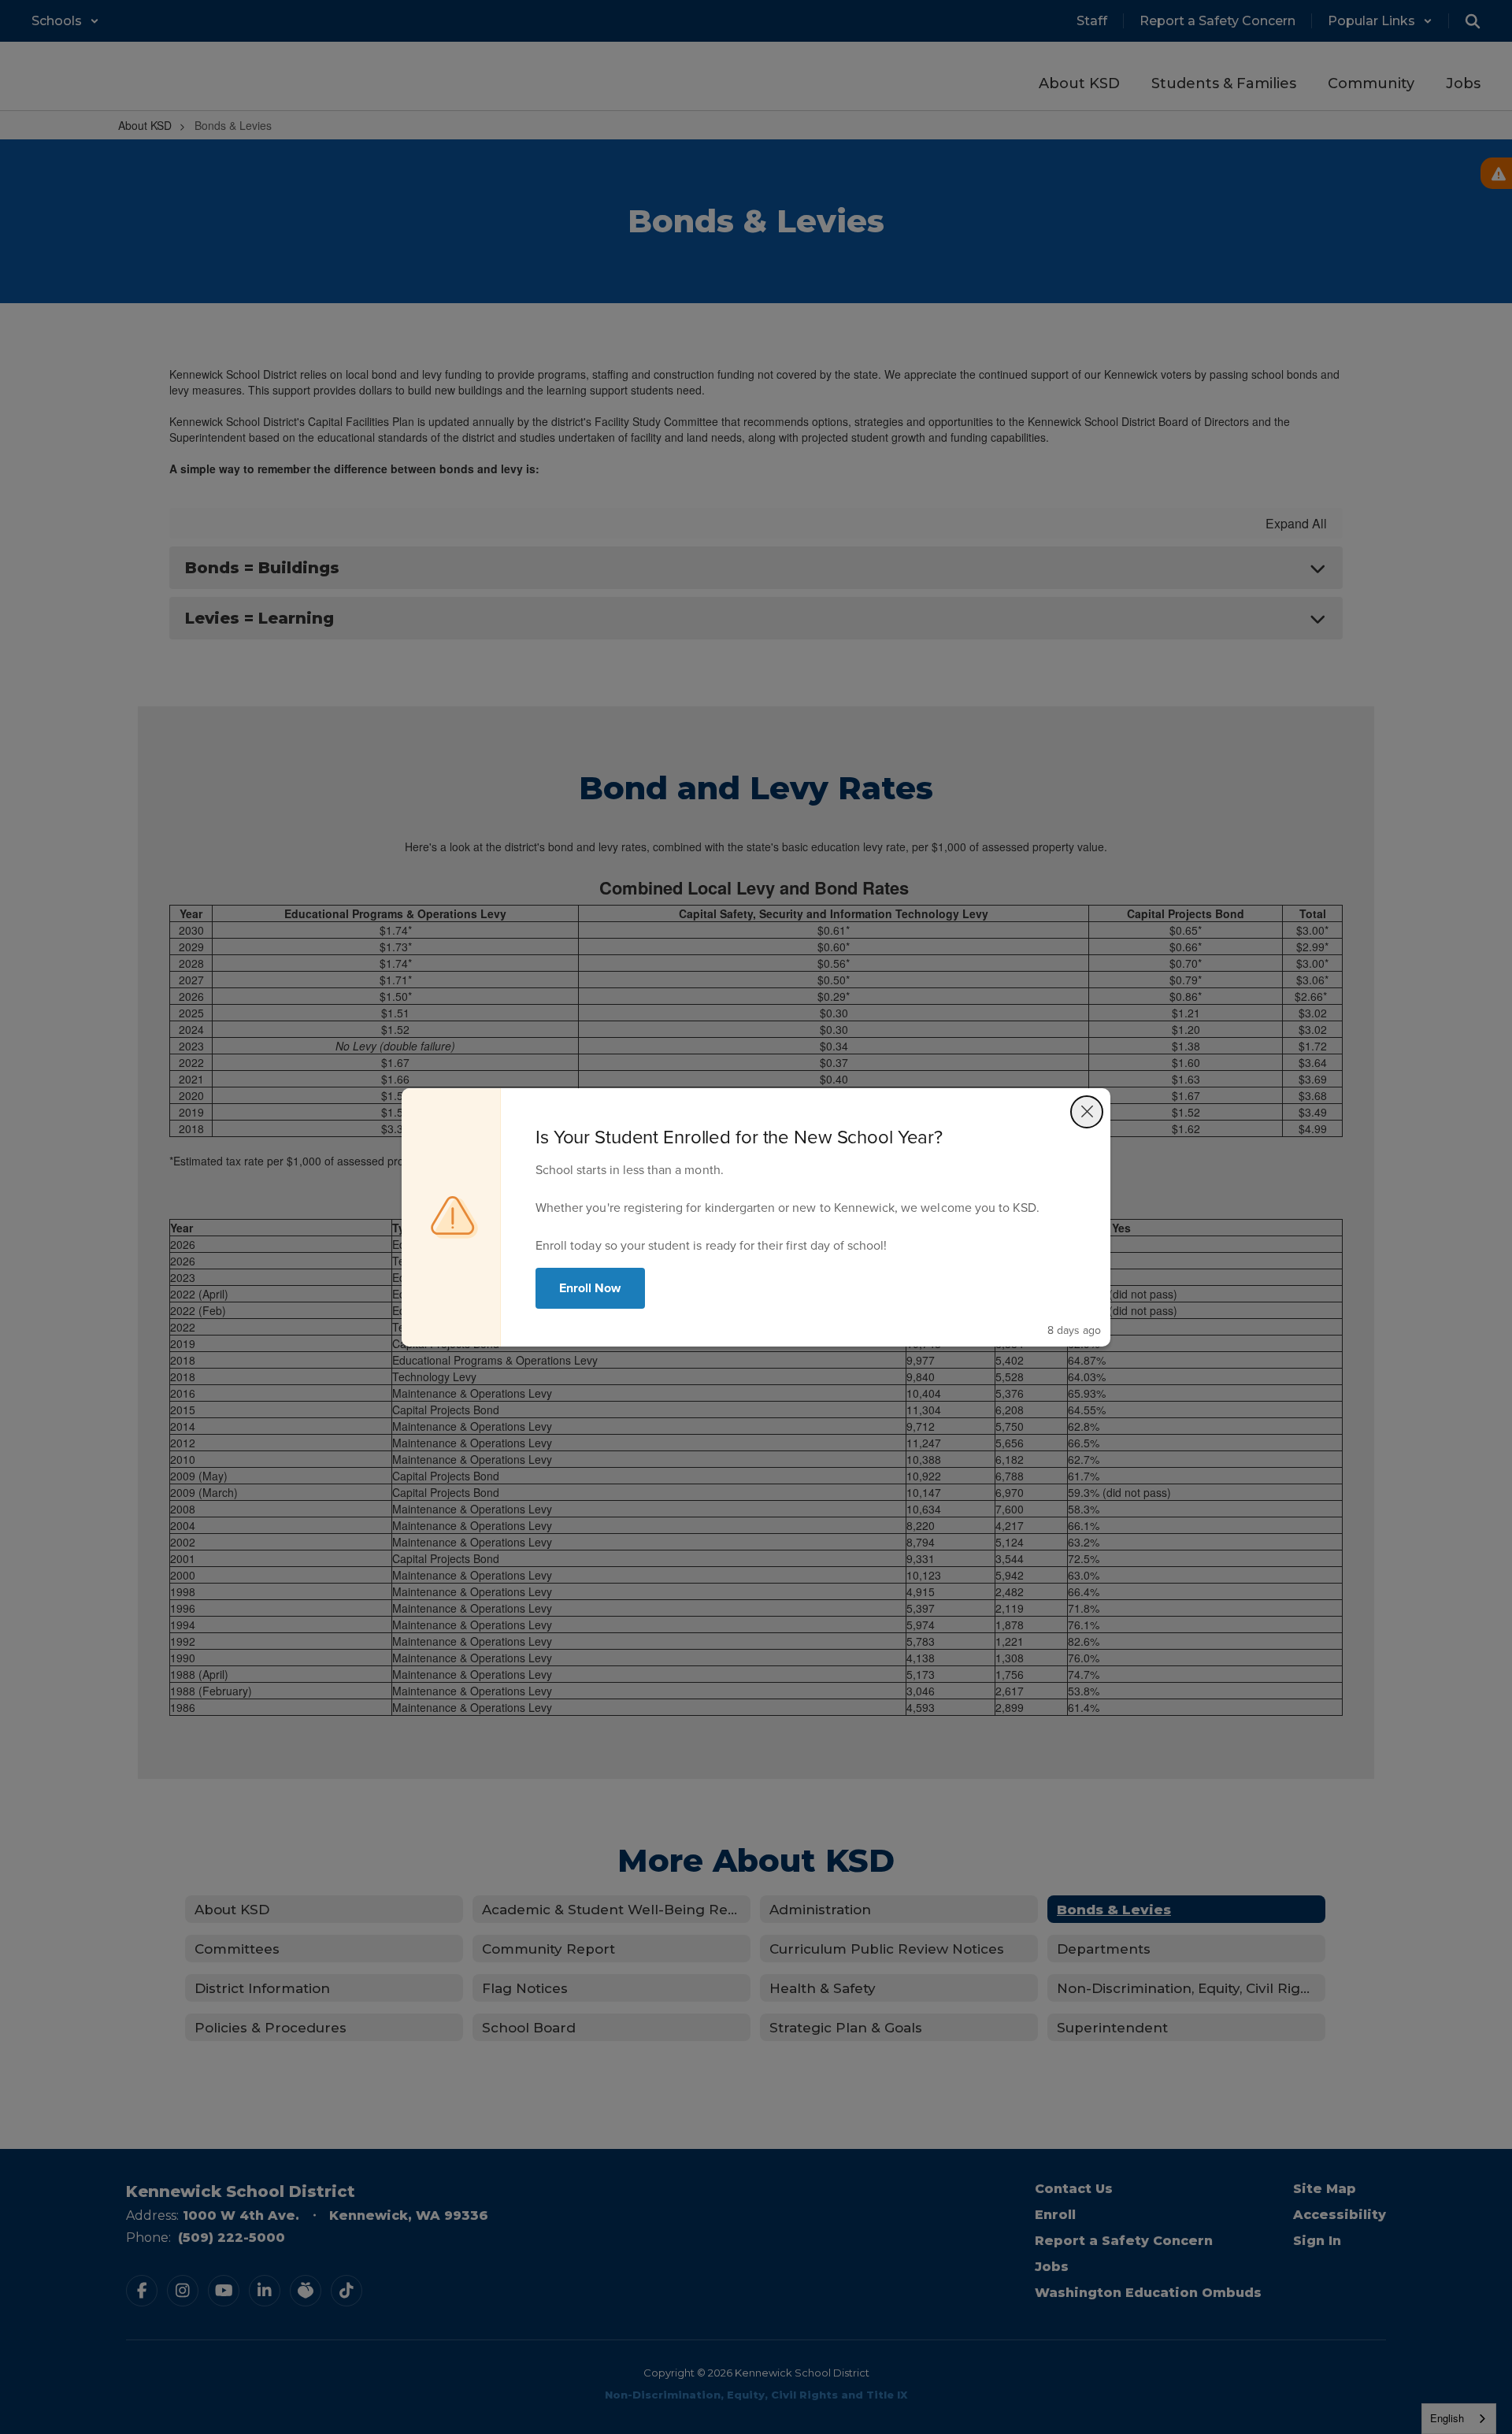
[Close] (1087, 1112)
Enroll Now (590, 1288)
